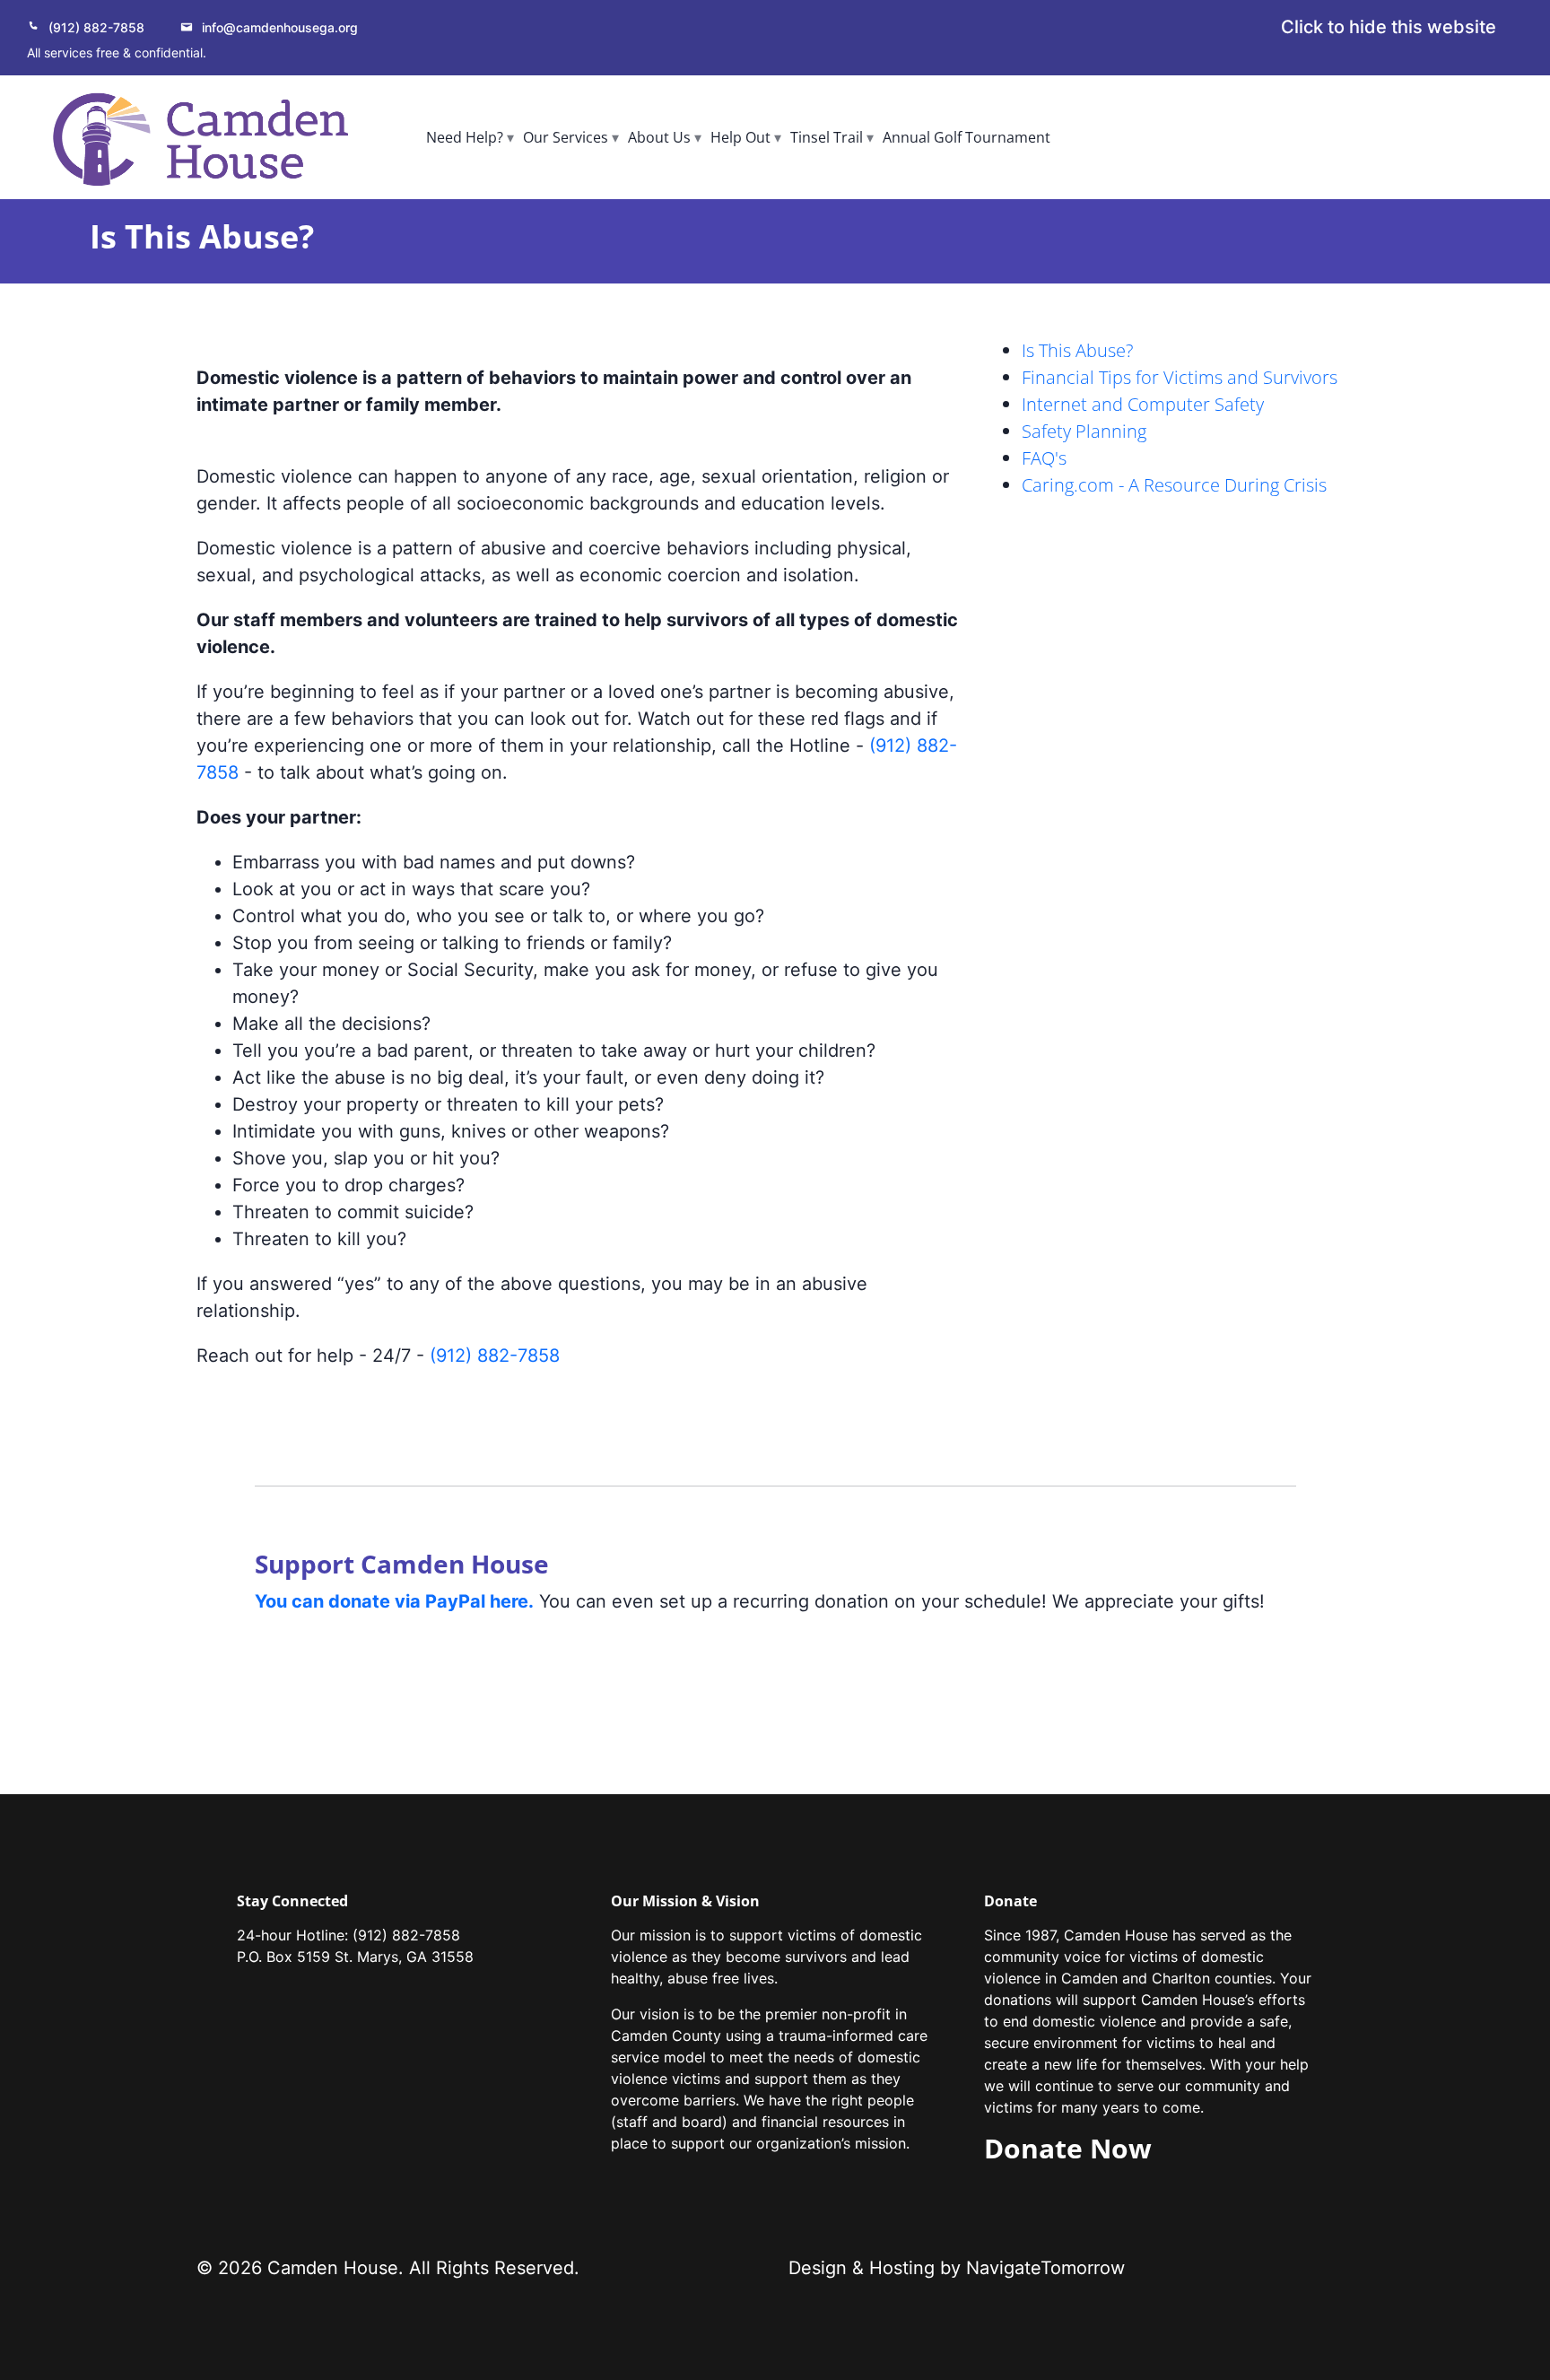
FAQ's (1044, 458)
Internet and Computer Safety (1143, 404)
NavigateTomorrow (1045, 2268)
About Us (659, 137)
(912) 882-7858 (96, 27)
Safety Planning (1084, 431)
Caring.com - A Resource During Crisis (1174, 485)
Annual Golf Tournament (967, 137)
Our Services (566, 137)
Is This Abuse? (1077, 350)
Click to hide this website (1389, 27)
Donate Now (1068, 2148)
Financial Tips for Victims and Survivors (1180, 377)
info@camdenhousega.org (280, 27)
